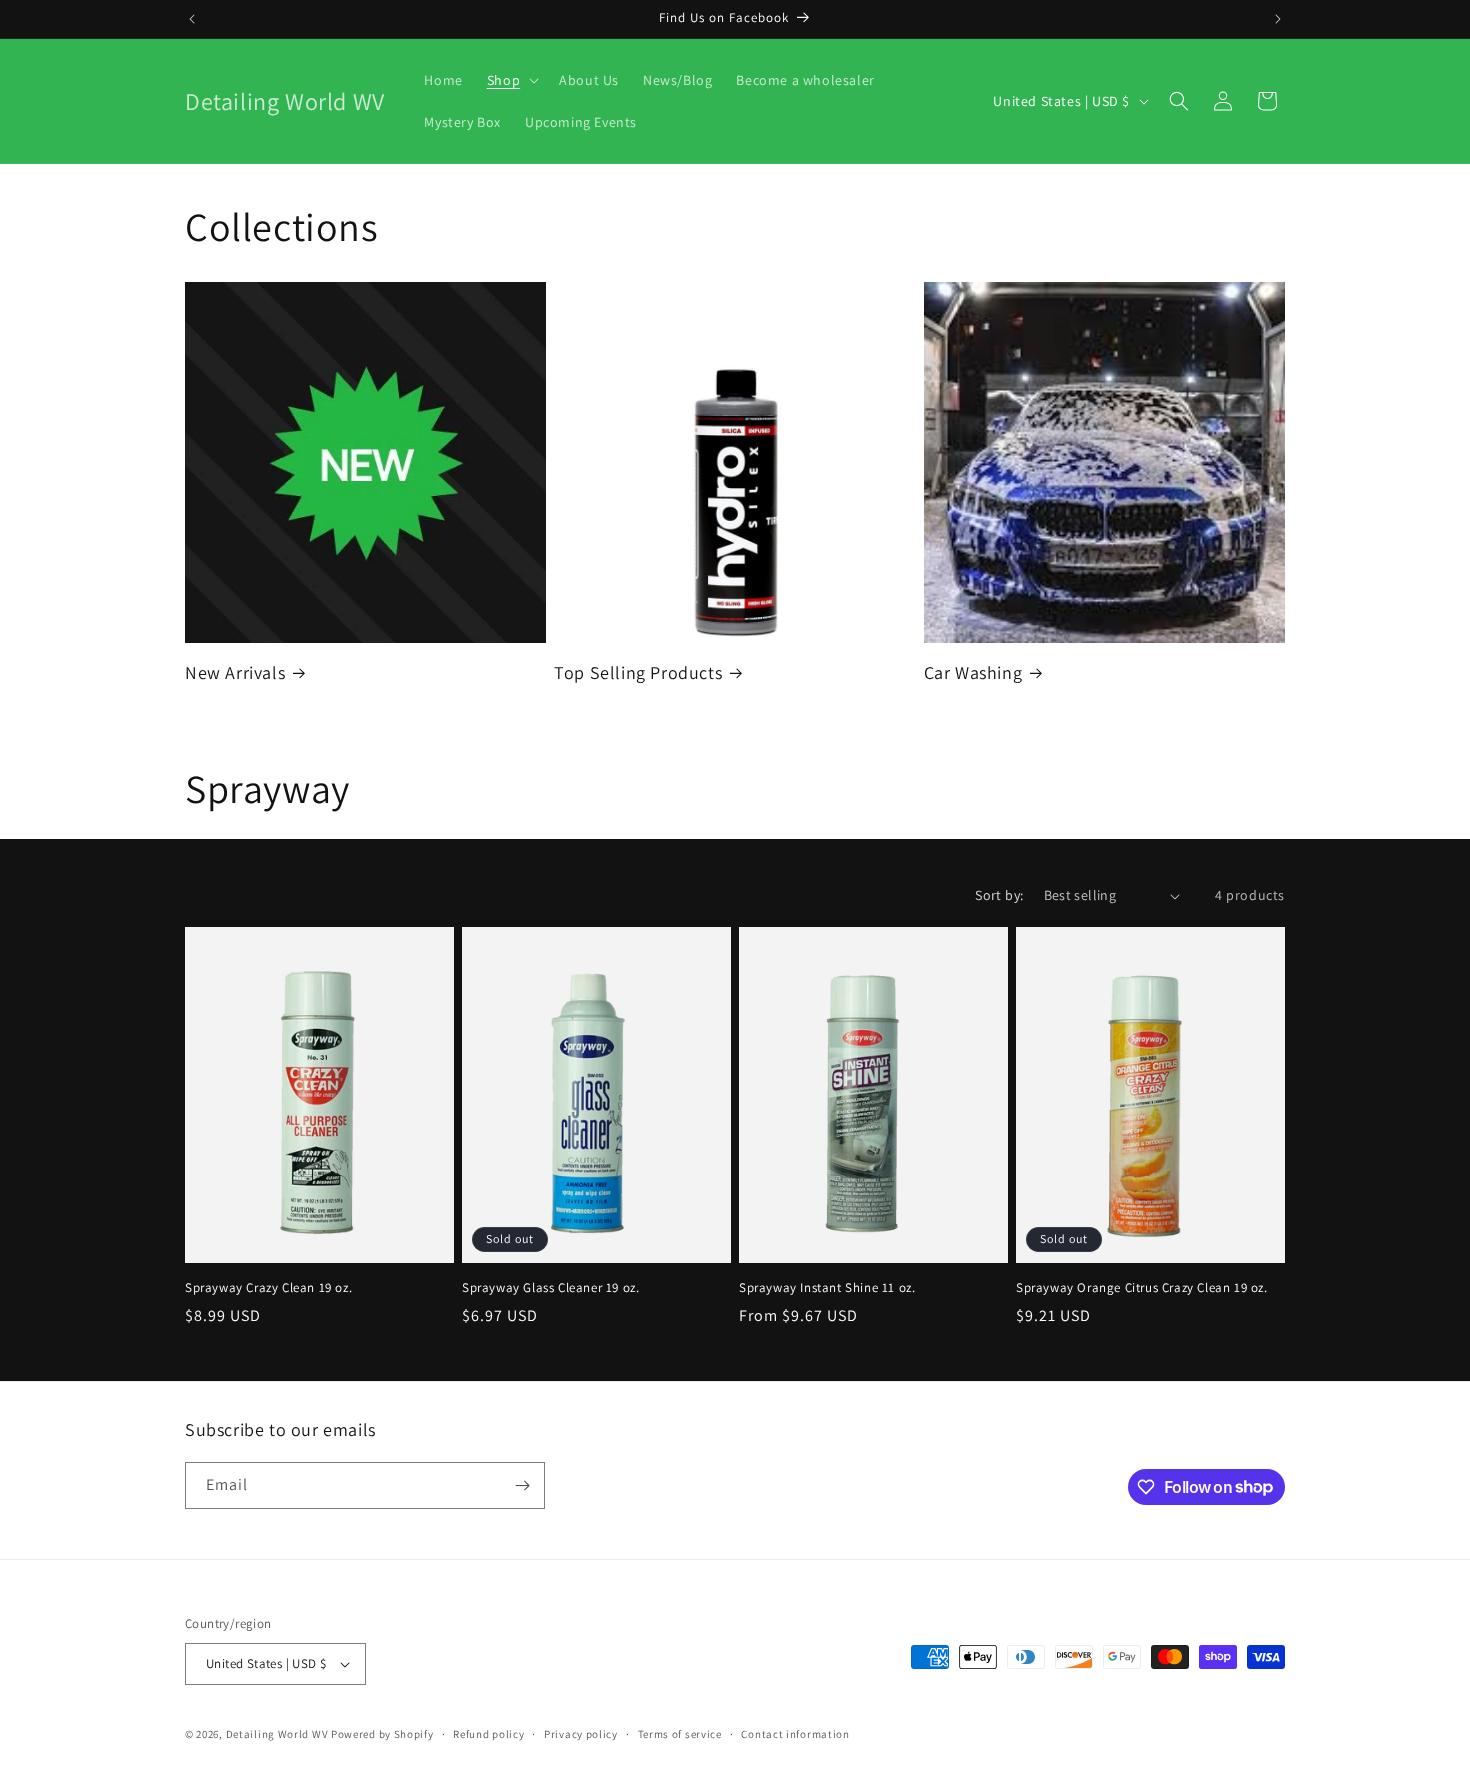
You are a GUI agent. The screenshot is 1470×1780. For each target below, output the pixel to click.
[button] (511, 80)
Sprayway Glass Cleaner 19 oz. (550, 1288)
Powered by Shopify (382, 1734)
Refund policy (488, 1734)
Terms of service (680, 1734)
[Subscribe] (522, 1485)
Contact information (795, 1734)
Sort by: (999, 895)
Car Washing (973, 672)
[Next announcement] (1278, 19)
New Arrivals (235, 672)
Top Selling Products (638, 672)
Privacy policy (581, 1734)
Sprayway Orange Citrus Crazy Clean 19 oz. (1142, 1288)
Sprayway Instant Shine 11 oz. (827, 1288)
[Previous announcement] (192, 19)
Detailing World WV (277, 1734)
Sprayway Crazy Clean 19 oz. (268, 1288)
